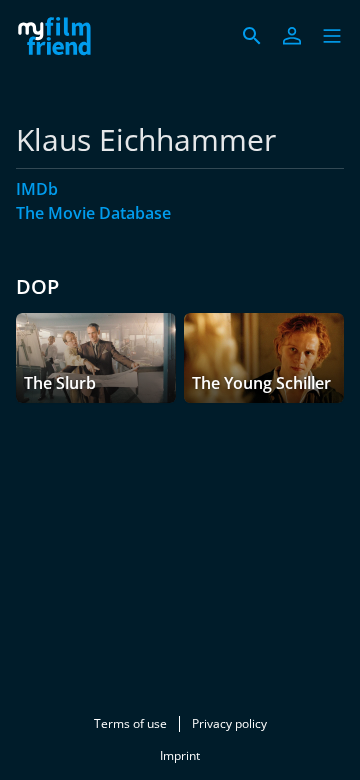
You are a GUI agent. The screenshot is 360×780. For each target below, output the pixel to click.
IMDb (37, 189)
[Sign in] (292, 36)
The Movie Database (93, 213)
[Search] (252, 36)
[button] (332, 36)
